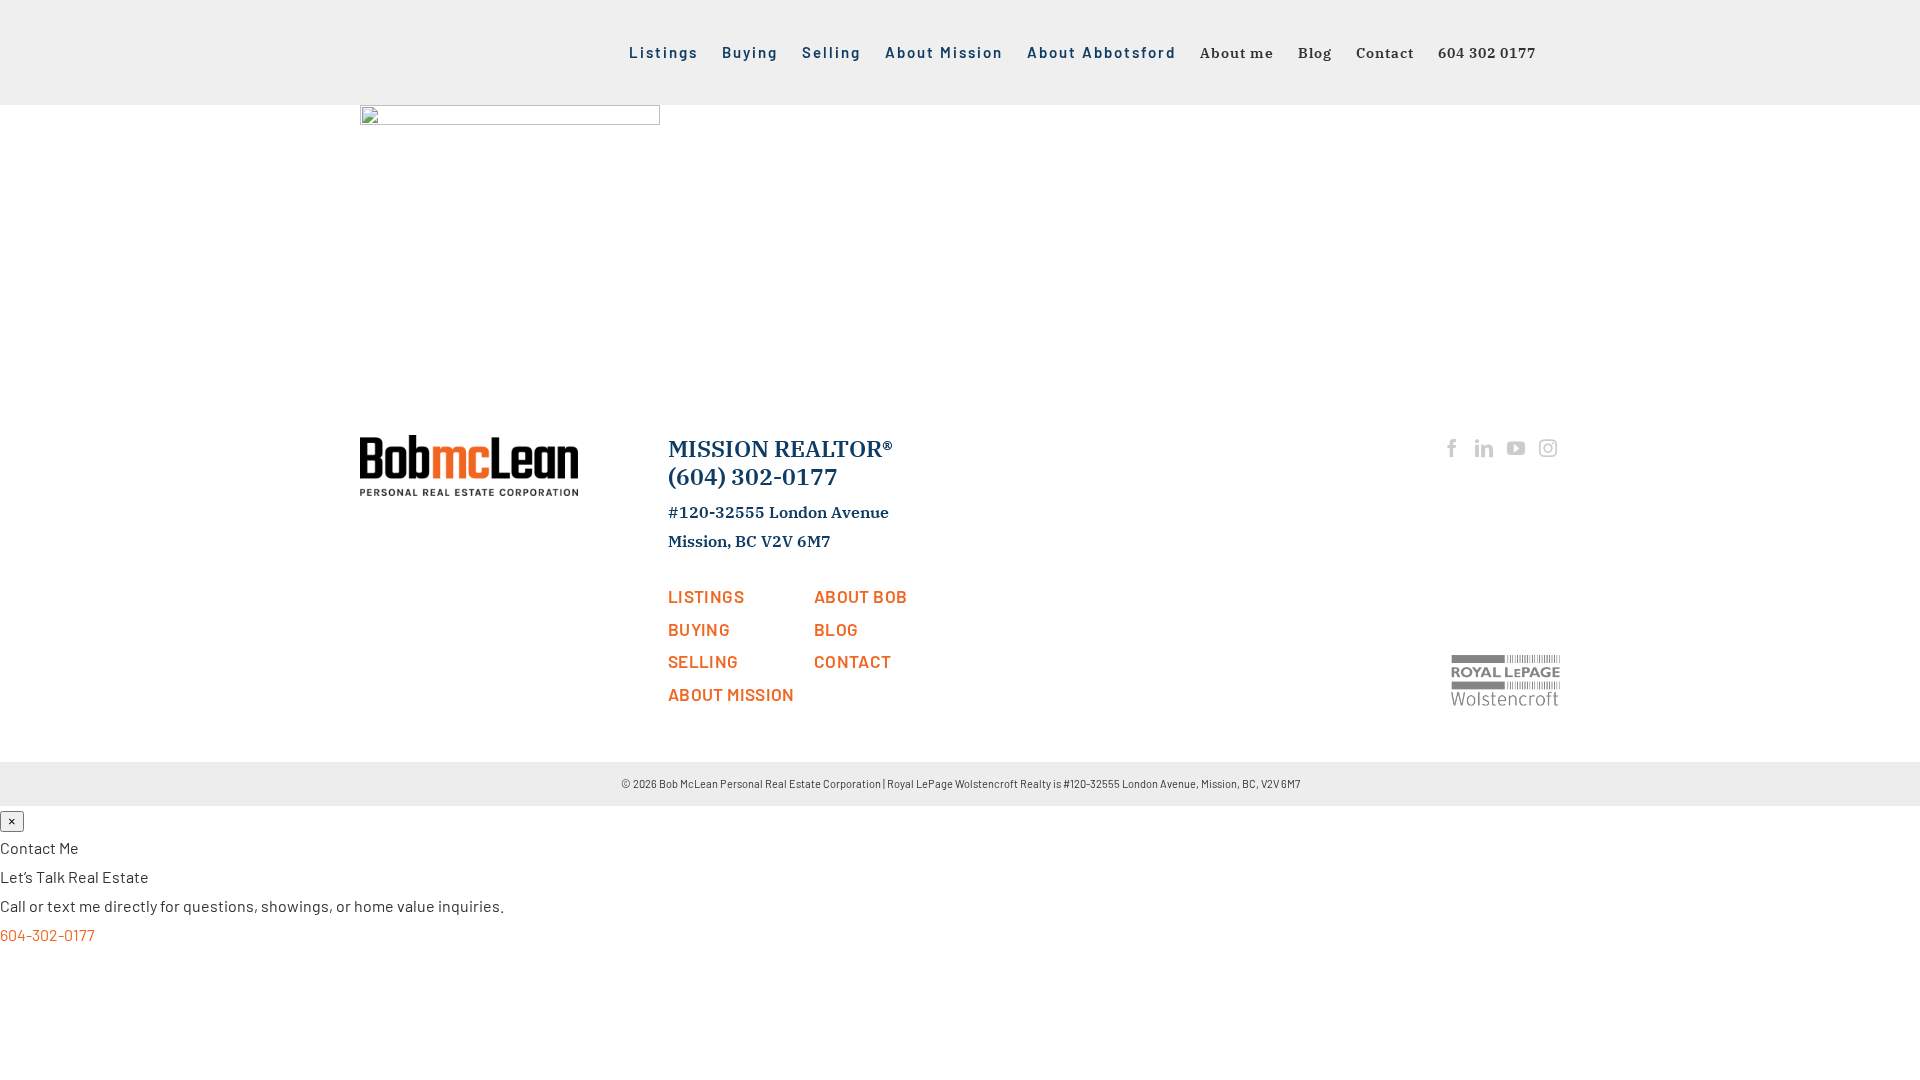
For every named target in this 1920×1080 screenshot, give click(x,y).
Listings (706, 596)
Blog (836, 629)
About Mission (731, 694)
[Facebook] (1452, 448)
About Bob (860, 596)
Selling (703, 661)
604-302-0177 (47, 934)
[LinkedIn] (1484, 448)
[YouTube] (1516, 448)
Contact (853, 661)
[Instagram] (1548, 448)
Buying (699, 629)
